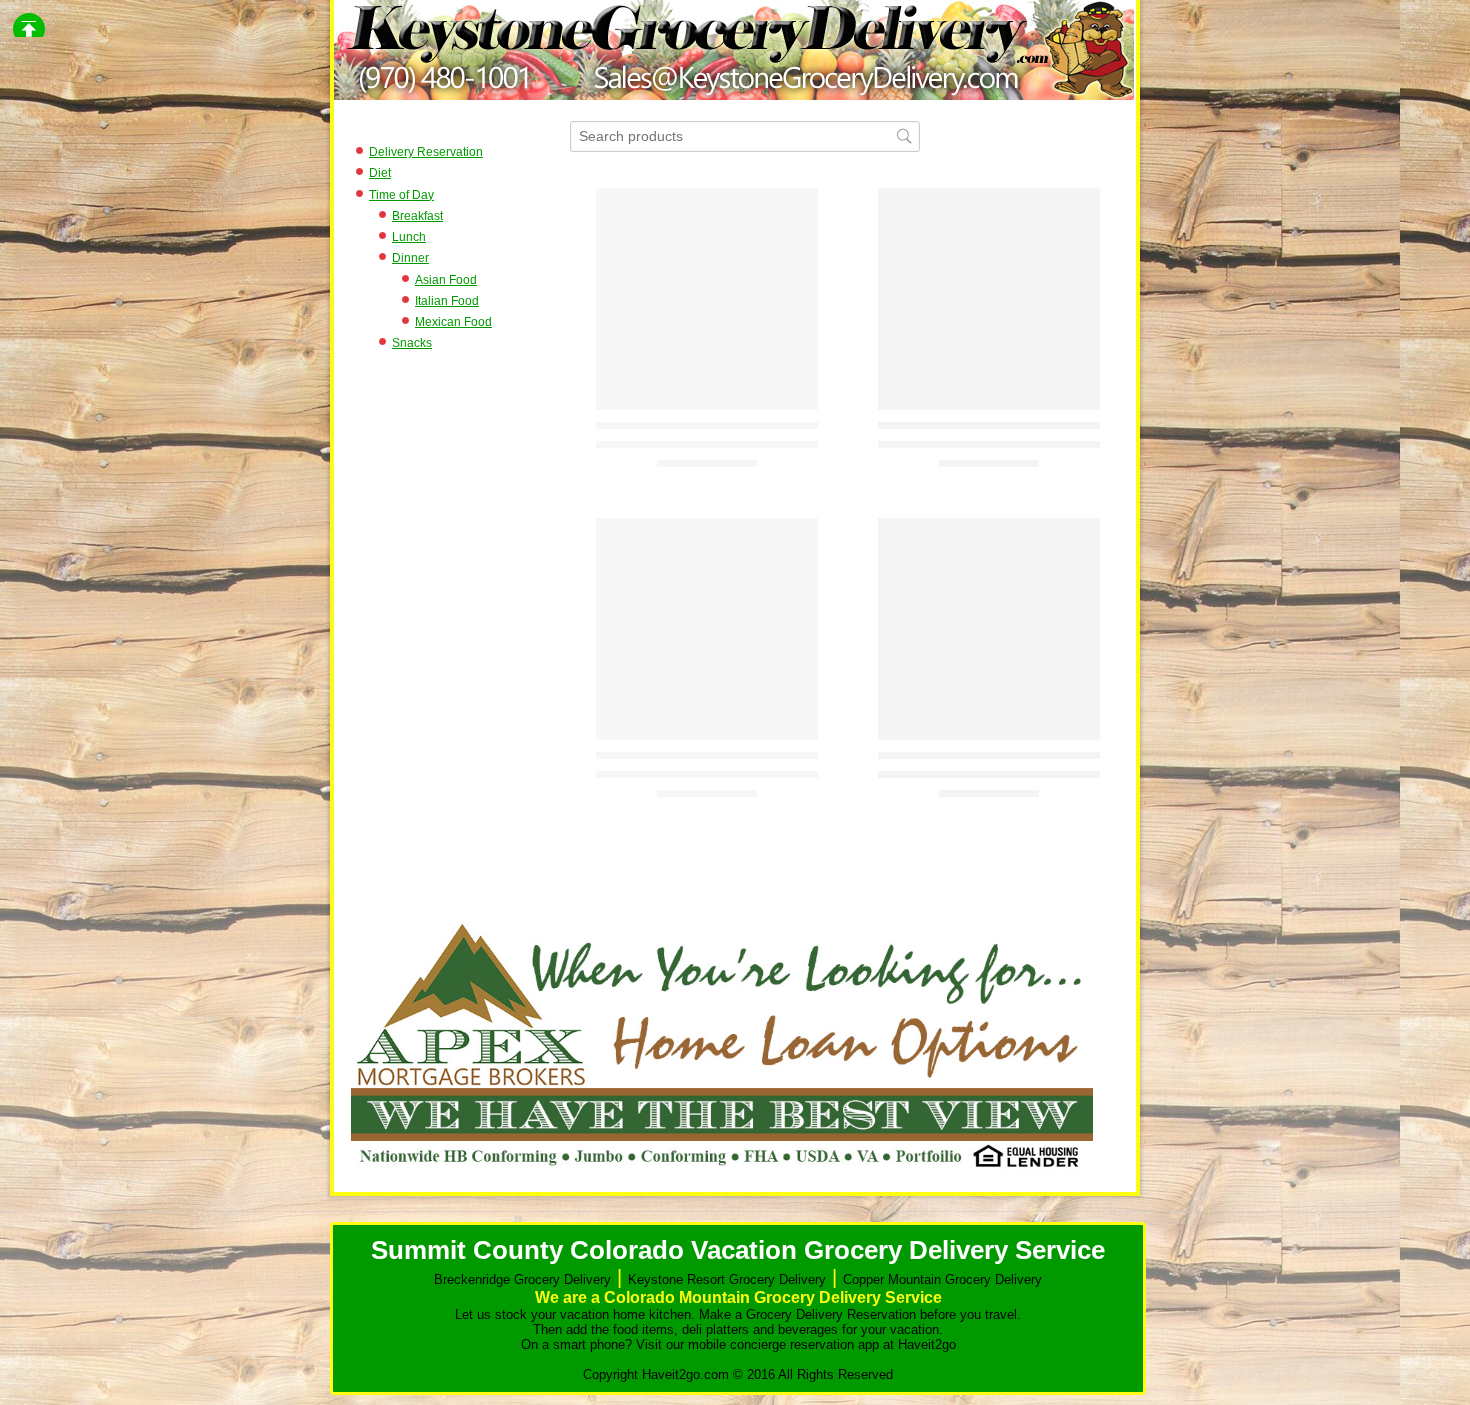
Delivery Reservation (426, 152)
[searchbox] (745, 136)
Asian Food (446, 280)
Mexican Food (453, 322)
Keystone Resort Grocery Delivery (727, 1279)
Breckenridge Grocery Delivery (522, 1279)
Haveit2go (927, 1344)
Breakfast (417, 216)
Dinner (410, 258)
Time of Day (401, 195)
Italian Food (447, 301)
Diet (380, 173)
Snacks (412, 343)
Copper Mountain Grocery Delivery (942, 1279)
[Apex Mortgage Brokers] (722, 1173)
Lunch (409, 237)
